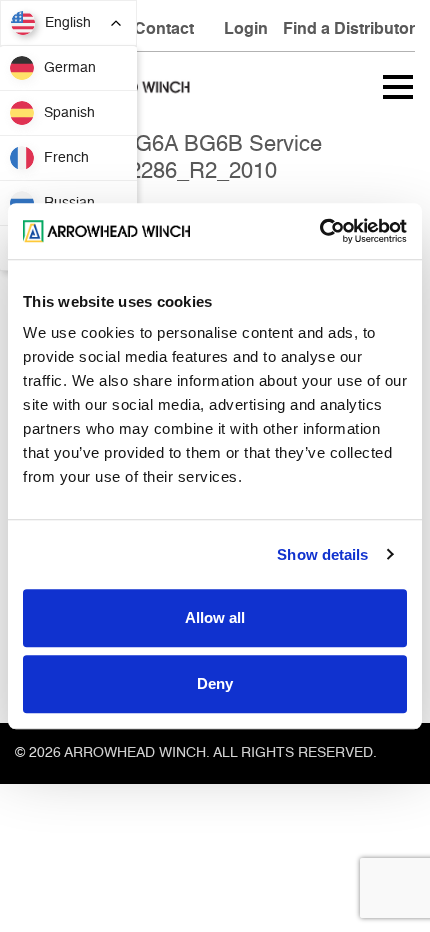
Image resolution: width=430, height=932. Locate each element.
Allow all (215, 617)
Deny (215, 683)
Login (246, 30)
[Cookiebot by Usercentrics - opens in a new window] (319, 231)
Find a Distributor (349, 30)
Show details (322, 554)
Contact (164, 30)
